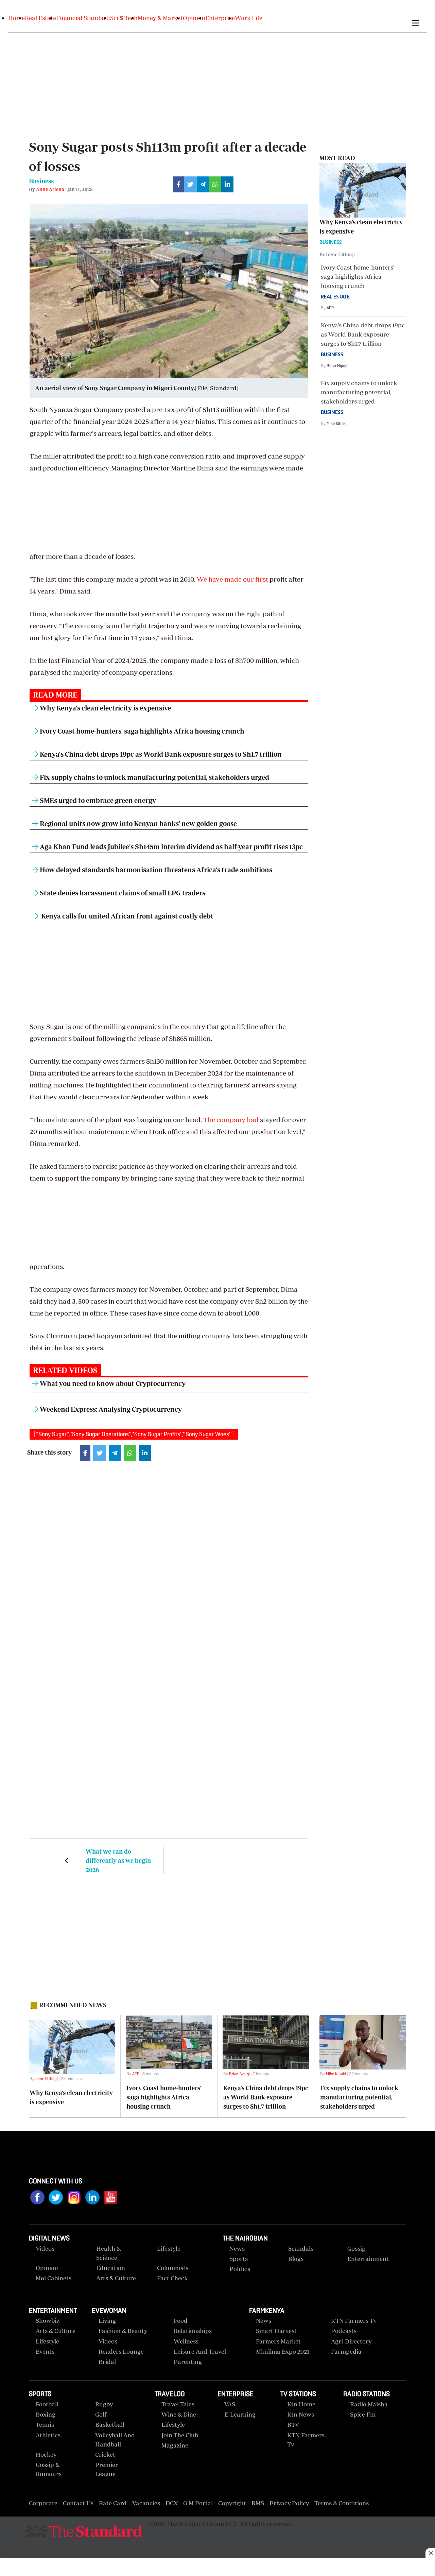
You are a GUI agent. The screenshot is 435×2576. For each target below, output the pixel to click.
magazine (175, 2445)
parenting (188, 2362)
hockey (46, 2454)
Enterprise (220, 18)
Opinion (194, 18)
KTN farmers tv (354, 2321)
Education (111, 2268)
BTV (293, 2425)
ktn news (301, 2414)
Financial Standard (83, 18)
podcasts (344, 2331)
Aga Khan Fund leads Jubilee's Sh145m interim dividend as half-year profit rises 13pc (171, 847)
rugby (104, 2404)
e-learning (240, 2414)
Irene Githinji (47, 2079)
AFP (330, 308)
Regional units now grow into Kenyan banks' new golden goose (138, 823)
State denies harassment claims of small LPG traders (122, 893)
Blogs (296, 2259)
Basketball (110, 2425)
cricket (105, 2454)
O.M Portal (198, 2503)
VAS (230, 2404)
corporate (43, 2503)
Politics (240, 2269)
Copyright (232, 2503)
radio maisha (369, 2404)
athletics (48, 2435)
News (237, 2248)
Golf (101, 2414)
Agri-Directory (351, 2341)
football (47, 2404)
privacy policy (289, 2503)
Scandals (301, 2248)
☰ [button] (415, 23)
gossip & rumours (49, 2469)
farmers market (278, 2341)
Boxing (46, 2414)
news (264, 2321)
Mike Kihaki (337, 423)
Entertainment (368, 2259)
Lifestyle (169, 2248)
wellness (186, 2341)
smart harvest (276, 2331)
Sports (239, 2259)
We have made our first (232, 579)
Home (16, 18)
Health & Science (108, 2253)
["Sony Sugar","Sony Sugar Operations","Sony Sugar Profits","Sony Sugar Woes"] (134, 1434)
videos (45, 2248)
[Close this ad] (430, 2553)
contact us (78, 2503)
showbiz (48, 2321)
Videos (108, 2341)
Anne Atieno (50, 189)
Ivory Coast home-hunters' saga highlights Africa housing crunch (141, 731)
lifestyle (47, 2341)
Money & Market (160, 18)
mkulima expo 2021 (283, 2351)
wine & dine (179, 2414)
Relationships (193, 2331)
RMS (258, 2503)
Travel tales (178, 2404)
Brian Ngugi (337, 366)
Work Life (249, 18)
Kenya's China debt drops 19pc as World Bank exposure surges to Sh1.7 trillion (160, 754)
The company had (231, 1120)
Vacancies (146, 2503)
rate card (113, 2503)
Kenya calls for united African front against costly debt (126, 916)
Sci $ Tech (124, 18)
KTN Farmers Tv (306, 2440)
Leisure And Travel (200, 2351)
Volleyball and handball (115, 2440)
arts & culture (56, 2331)
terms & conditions (342, 2503)
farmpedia (346, 2351)
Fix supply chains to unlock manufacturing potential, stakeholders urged (154, 777)
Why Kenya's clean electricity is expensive (105, 708)
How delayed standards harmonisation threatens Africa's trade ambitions (155, 870)
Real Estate (40, 18)
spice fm (363, 2414)
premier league (107, 2469)
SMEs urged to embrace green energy (97, 800)
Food (181, 2321)
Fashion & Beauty (123, 2331)
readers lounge (121, 2351)
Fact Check (172, 2278)
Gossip (356, 2248)
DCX (172, 2503)
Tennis (45, 2425)
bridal (107, 2362)
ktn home (301, 2404)
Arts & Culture (116, 2278)
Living (107, 2321)
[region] (217, 2568)
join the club (180, 2435)
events (45, 2351)
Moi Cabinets (54, 2278)
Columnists (173, 2268)
